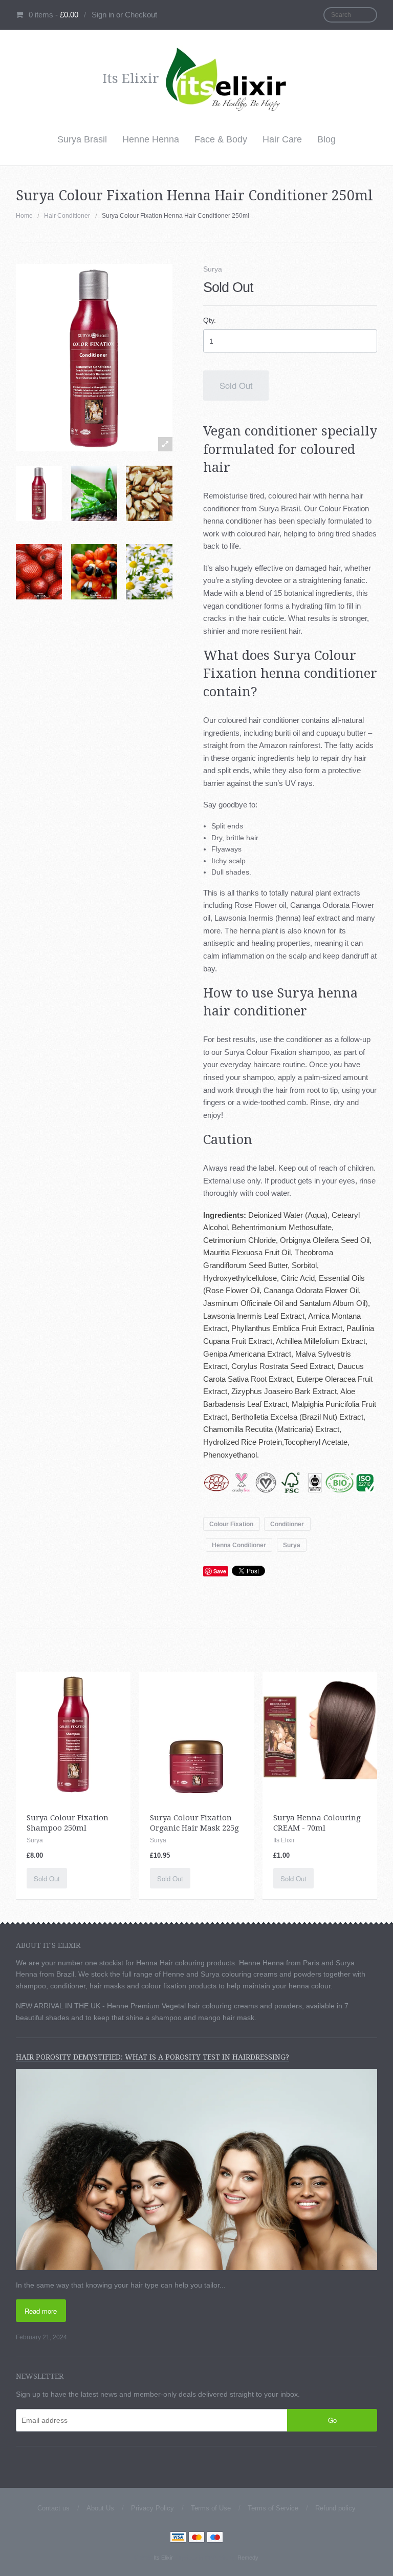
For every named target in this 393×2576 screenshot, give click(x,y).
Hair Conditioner (67, 216)
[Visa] (178, 2538)
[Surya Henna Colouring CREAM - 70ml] (320, 1729)
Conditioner (287, 1524)
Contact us (53, 2508)
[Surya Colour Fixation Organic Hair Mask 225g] (196, 1733)
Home (24, 216)
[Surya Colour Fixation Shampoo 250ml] (73, 1733)
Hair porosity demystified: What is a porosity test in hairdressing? (152, 2057)
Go (332, 2420)
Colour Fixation (231, 1524)
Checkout (141, 15)
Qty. (210, 320)
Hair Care (282, 139)
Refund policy (335, 2508)
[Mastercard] (196, 2538)
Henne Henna (151, 139)
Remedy (248, 2558)
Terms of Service (273, 2508)
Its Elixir (163, 2558)
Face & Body (221, 139)
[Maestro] (215, 2538)
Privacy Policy (152, 2508)
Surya (213, 269)
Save (220, 1571)
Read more (41, 2311)
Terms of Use (211, 2508)
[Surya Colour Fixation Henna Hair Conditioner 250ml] (39, 493)
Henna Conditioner (239, 1545)
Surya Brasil (82, 139)
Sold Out (236, 385)
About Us (100, 2508)
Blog (326, 139)
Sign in (103, 15)
